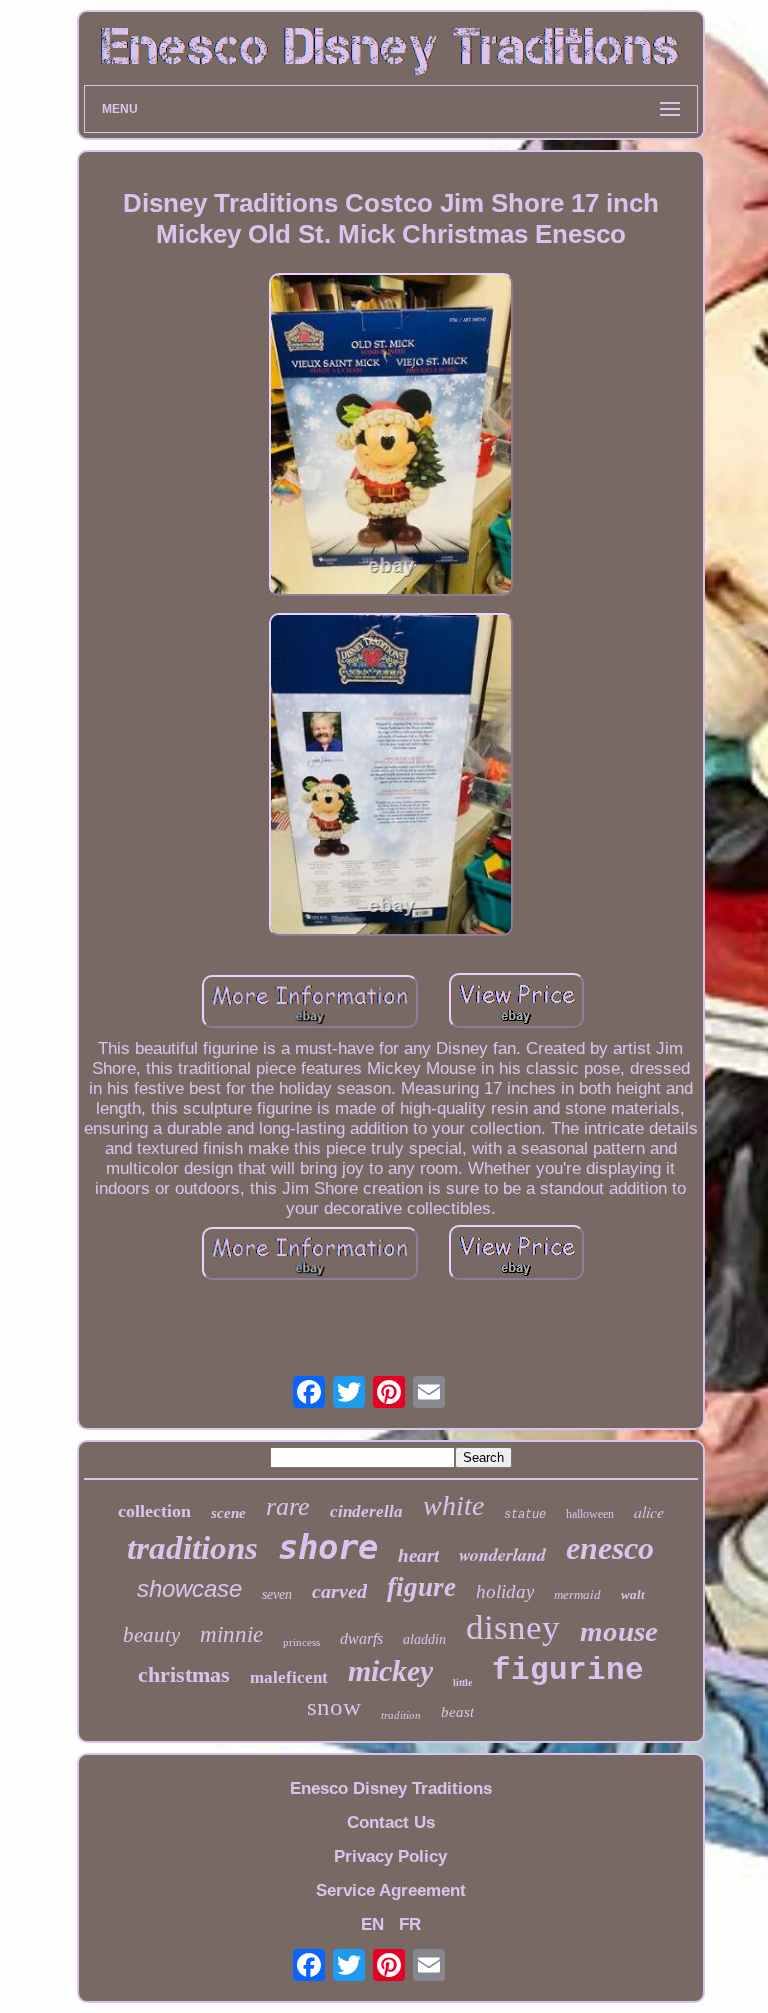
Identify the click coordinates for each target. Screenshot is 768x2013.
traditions (192, 1548)
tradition (401, 1715)
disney (513, 1627)
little (462, 1682)
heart (418, 1555)
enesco (610, 1548)
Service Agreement (391, 1890)
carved (339, 1591)
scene (228, 1513)
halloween (590, 1514)
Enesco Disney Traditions (391, 1788)
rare (288, 1506)
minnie (231, 1634)
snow (334, 1706)
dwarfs (361, 1638)
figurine (568, 1670)
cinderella (366, 1511)
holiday (505, 1591)
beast (457, 1712)
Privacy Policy (390, 1856)
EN (372, 1924)
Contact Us (391, 1822)
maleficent (289, 1677)
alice (649, 1511)
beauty (151, 1635)
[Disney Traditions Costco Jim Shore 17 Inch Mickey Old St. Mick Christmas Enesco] (391, 437)
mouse (619, 1631)
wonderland (502, 1554)
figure (421, 1587)
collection (154, 1511)
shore (328, 1547)
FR (410, 1924)
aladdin (424, 1639)
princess (301, 1642)
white (453, 1505)
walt (633, 1594)
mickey (390, 1670)
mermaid (577, 1594)
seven (277, 1594)
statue (525, 1515)
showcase (189, 1588)
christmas (184, 1674)
